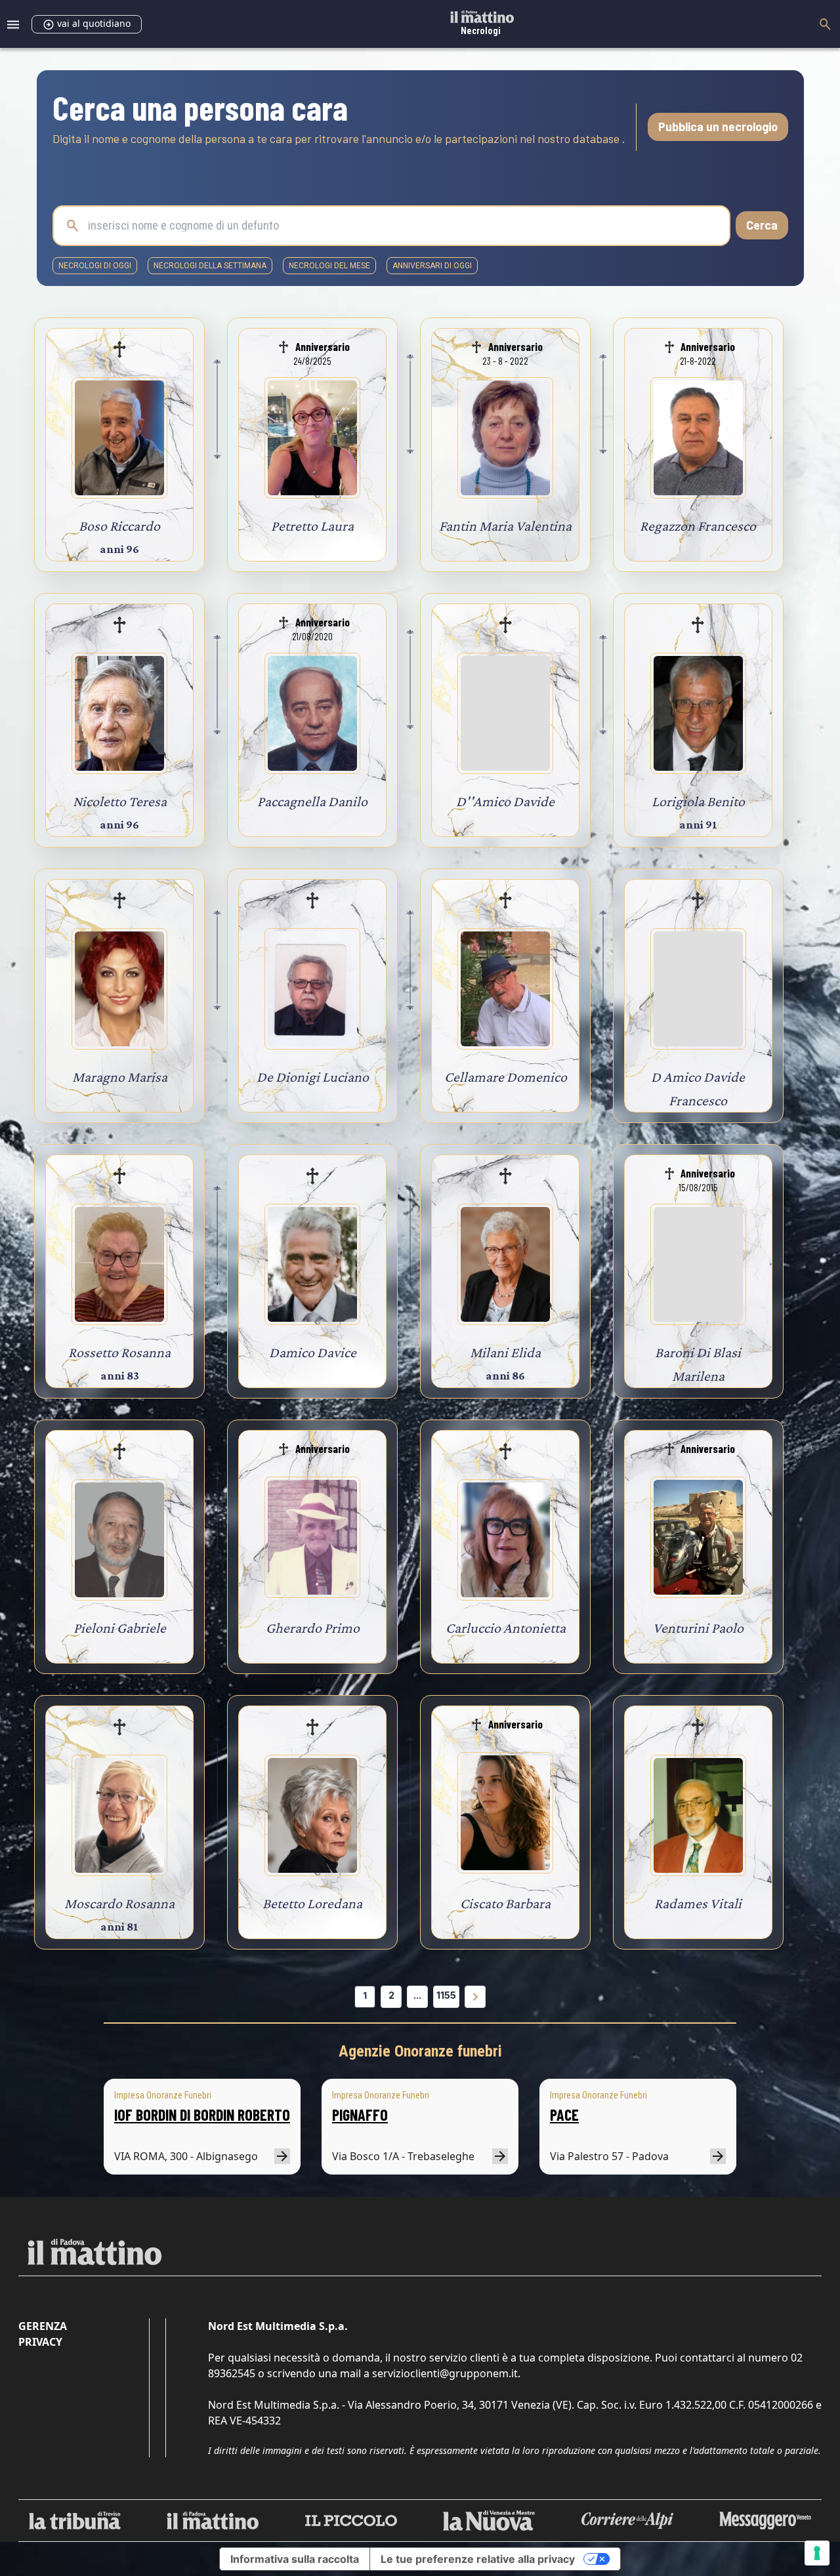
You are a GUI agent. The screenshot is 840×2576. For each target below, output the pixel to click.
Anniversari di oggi (432, 266)
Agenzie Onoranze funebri (420, 2051)
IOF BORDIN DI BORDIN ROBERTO (202, 2115)
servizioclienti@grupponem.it (445, 2373)
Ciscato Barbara (505, 1903)
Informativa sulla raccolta (295, 2559)
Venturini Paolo (698, 1628)
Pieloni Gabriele (120, 1628)
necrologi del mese (329, 266)
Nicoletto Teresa (120, 801)
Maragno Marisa (120, 1077)
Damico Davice (313, 1352)
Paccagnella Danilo (312, 801)
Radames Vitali (698, 1903)
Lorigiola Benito (698, 801)
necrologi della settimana (210, 266)
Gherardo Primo (313, 1628)
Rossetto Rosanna (119, 1352)
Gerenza (43, 2326)
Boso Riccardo (119, 526)
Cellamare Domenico (506, 1077)
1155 (446, 1995)
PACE (564, 2115)
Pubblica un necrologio (718, 127)
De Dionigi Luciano (313, 1077)
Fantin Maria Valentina (505, 526)
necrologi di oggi (95, 266)
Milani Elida (505, 1352)
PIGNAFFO (360, 2115)
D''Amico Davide (505, 801)
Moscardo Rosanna (119, 1903)
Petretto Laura (312, 526)
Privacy (40, 2342)
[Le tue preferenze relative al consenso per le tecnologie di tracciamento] (817, 2553)
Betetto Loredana (312, 1903)
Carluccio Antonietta (506, 1628)
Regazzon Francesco (698, 526)
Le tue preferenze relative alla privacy (478, 2559)
